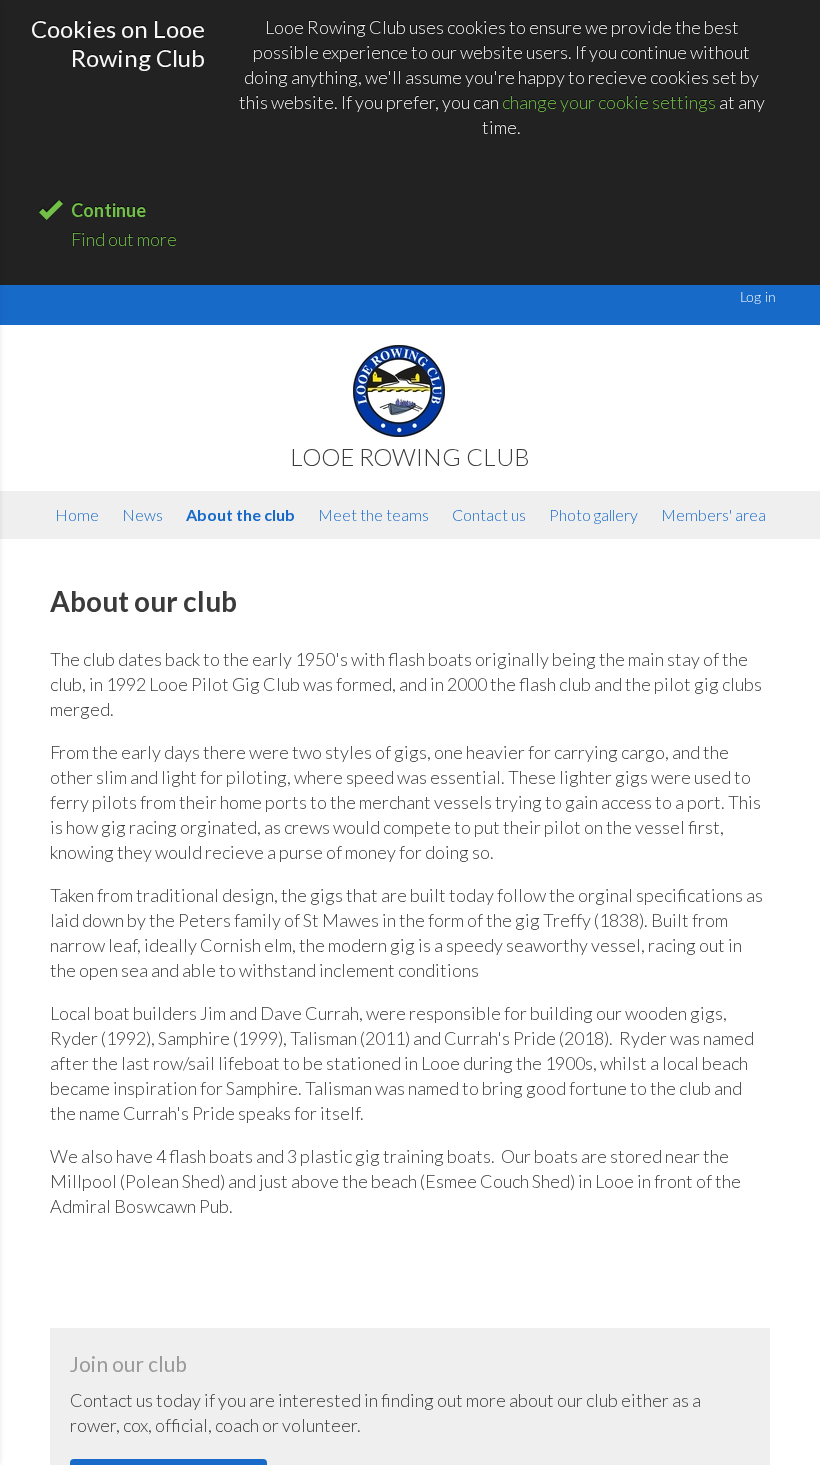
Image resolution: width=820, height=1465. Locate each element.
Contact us (489, 514)
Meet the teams (373, 514)
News (142, 514)
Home (77, 514)
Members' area (713, 514)
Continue (108, 210)
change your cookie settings (609, 102)
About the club (240, 514)
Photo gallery (593, 514)
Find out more (124, 239)
